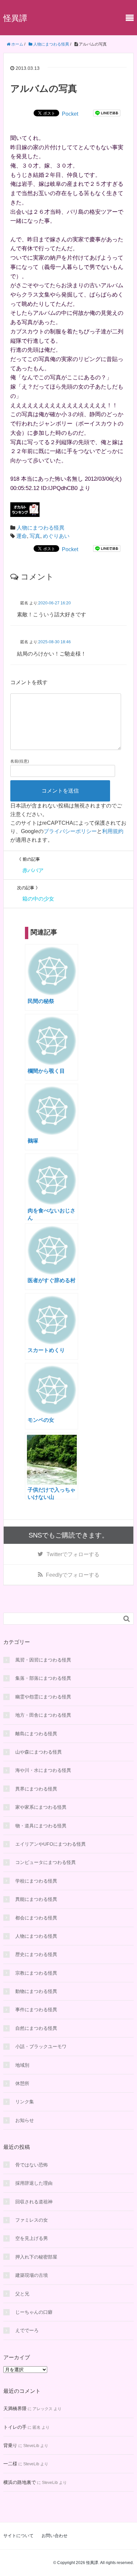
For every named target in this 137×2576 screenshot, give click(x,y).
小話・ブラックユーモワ (41, 2046)
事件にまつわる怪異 (36, 2010)
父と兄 (22, 2294)
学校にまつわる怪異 (36, 1881)
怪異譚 (15, 18)
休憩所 (22, 2083)
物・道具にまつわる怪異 (41, 1826)
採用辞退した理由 (34, 2183)
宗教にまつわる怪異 (36, 1973)
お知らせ (25, 2120)
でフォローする (73, 1554)
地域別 (22, 2065)
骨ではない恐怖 (32, 2165)
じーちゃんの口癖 (34, 2312)
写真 (35, 536)
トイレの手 (15, 2427)
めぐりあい (56, 536)
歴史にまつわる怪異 (36, 1954)
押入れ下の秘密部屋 (36, 2257)
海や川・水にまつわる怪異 (43, 1770)
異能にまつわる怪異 (36, 1899)
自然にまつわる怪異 (36, 2028)
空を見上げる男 (32, 2238)
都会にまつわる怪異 (36, 1918)
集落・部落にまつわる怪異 (43, 1678)
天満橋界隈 (15, 2408)
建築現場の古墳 (32, 2275)
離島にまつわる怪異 (36, 1734)
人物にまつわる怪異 (41, 528)
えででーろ (27, 2330)
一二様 (10, 2464)
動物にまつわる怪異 (36, 1991)
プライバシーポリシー (70, 831)
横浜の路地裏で (20, 2482)
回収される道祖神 (34, 2202)
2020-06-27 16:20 (55, 603)
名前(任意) (20, 761)
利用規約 (113, 831)
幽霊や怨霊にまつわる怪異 (43, 1697)
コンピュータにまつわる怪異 (46, 1862)
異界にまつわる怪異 (36, 1789)
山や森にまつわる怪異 (39, 1752)
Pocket (70, 114)
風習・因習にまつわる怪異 (43, 1660)
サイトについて (18, 2536)
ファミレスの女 (32, 2220)
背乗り (10, 2445)
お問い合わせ (55, 2536)
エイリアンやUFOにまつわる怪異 (51, 1844)
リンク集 (25, 2102)
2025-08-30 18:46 (55, 642)
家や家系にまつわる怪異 (41, 1807)
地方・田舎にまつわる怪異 (43, 1715)
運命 (22, 536)
